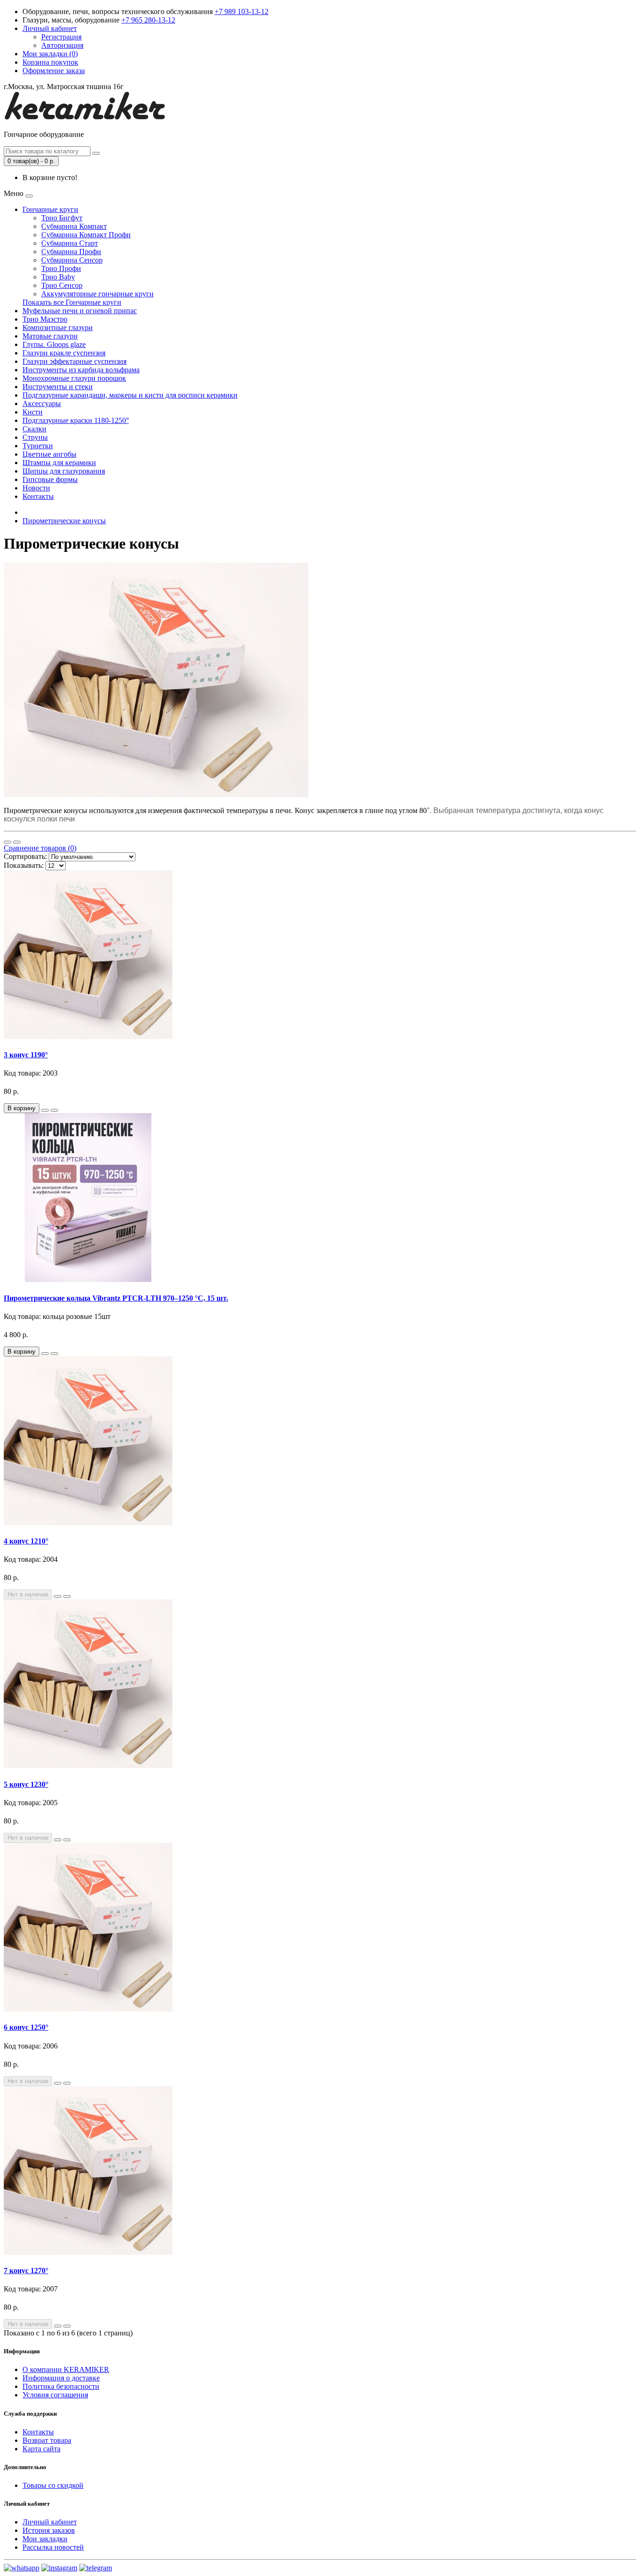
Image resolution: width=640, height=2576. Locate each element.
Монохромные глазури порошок (74, 378)
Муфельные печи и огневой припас (80, 311)
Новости (36, 488)
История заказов (49, 2530)
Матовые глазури (50, 336)
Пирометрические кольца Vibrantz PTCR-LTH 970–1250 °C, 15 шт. (116, 1298)
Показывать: (24, 865)
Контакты (38, 496)
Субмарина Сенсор (72, 260)
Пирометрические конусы (64, 521)
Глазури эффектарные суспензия (74, 361)
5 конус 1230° (26, 1784)
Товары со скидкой (53, 2485)
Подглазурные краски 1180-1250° (76, 420)
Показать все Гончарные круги (72, 302)
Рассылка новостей (53, 2547)
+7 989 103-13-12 (242, 11)
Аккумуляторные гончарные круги (97, 294)
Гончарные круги (50, 209)
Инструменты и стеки (58, 387)
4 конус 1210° (26, 1541)
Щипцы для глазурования (64, 471)
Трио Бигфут (62, 218)
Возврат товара (47, 2440)
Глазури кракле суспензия (64, 353)
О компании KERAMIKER (66, 2369)
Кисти (33, 412)
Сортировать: (25, 856)
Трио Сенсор (62, 285)
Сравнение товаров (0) (40, 848)
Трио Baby (58, 277)
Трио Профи (61, 268)
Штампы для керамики (59, 463)
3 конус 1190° (26, 1055)
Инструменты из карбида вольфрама (81, 370)
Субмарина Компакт (74, 226)
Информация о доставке (61, 2378)
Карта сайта (41, 2449)
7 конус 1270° (26, 2271)
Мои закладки (45, 2539)
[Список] (7, 842)
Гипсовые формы (50, 479)
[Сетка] (17, 842)
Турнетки (38, 446)
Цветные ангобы (49, 454)
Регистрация (61, 37)
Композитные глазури (58, 328)
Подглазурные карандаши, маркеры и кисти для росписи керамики (130, 395)
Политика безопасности (61, 2386)
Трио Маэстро (45, 319)
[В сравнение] (54, 1110)
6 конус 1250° (26, 2027)
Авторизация (62, 45)
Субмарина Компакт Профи (86, 235)
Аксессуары (42, 403)
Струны (35, 437)
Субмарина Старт (70, 243)
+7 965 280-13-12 (148, 20)
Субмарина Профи (71, 252)
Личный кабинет (50, 2522)
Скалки (34, 429)
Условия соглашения (55, 2395)
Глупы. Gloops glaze (54, 344)
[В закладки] (45, 1110)
